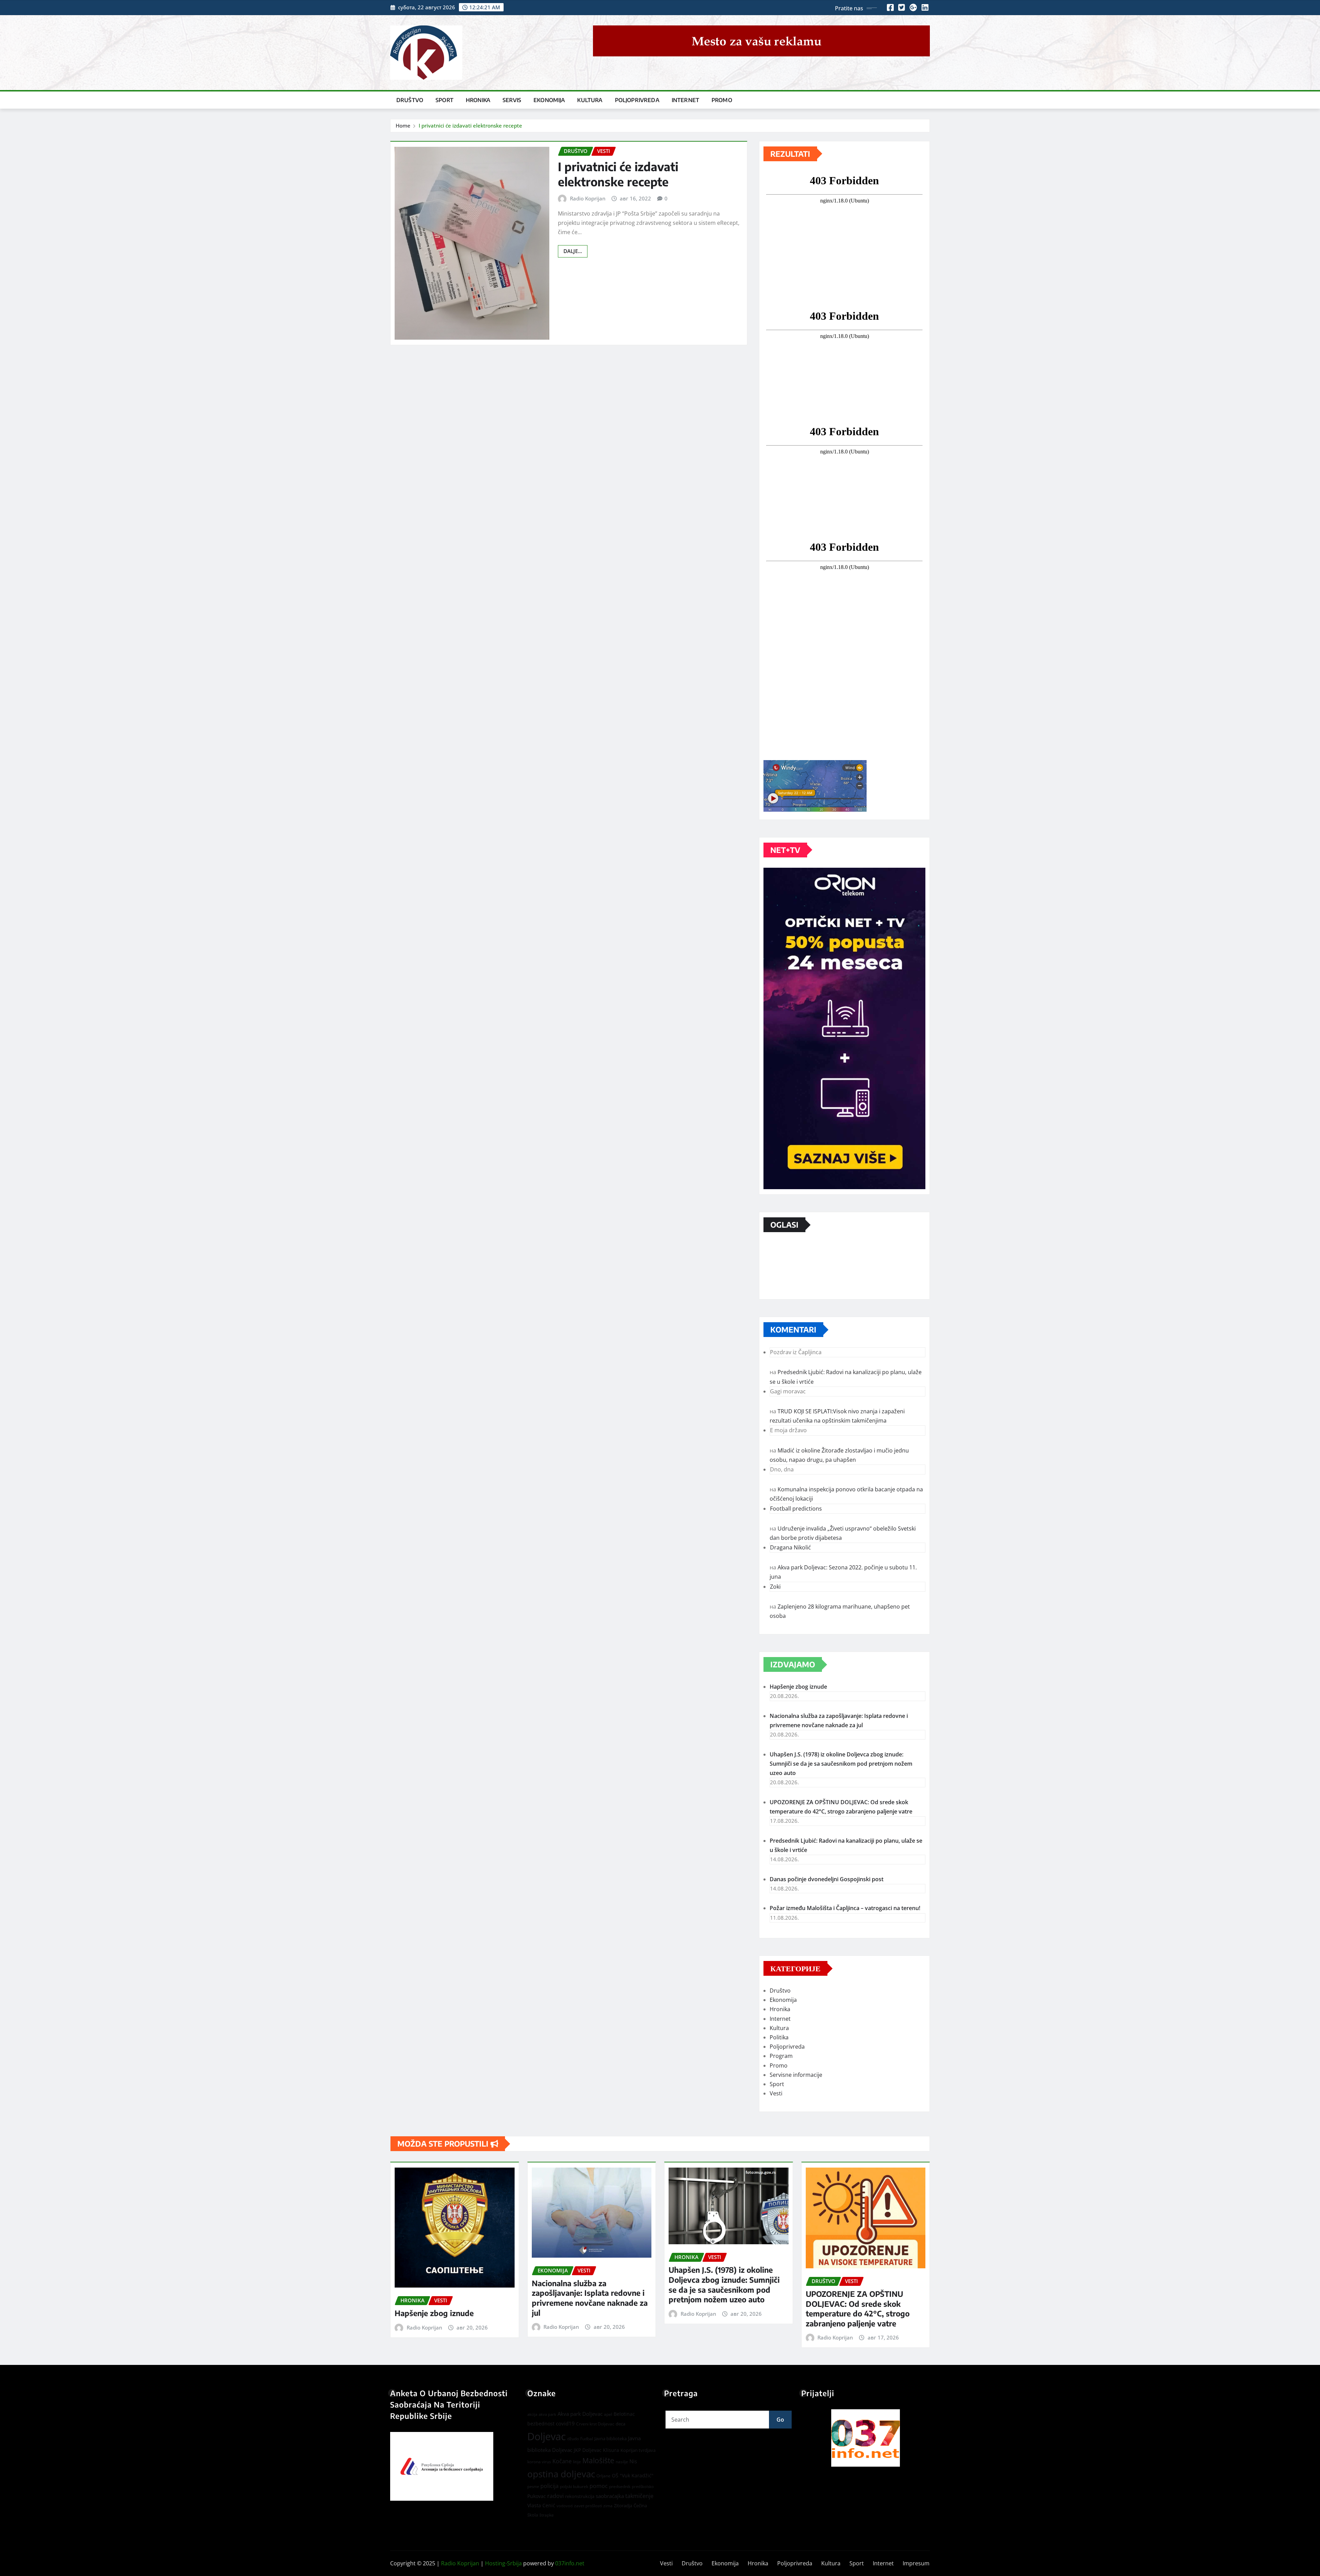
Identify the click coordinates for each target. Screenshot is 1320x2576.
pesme (533, 2487)
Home (403, 125)
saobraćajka (610, 2496)
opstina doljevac (561, 2474)
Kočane (562, 2461)
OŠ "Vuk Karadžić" (633, 2475)
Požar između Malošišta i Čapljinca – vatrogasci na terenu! (845, 1908)
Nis (633, 2461)
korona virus (539, 2462)
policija (549, 2486)
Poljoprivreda (637, 100)
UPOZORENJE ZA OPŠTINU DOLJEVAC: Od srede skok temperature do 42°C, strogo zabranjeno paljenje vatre (858, 2309)
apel (608, 2414)
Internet (685, 100)
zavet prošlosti (588, 2506)
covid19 (565, 2423)
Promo (722, 100)
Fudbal (587, 2439)
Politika (779, 2037)
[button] (866, 2438)
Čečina (640, 2506)
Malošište (598, 2460)
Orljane (603, 2476)
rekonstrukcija (580, 2496)
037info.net (570, 2563)
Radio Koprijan (588, 198)
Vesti (776, 2093)
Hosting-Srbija (503, 2563)
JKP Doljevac (588, 2450)
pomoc (599, 2486)
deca (620, 2424)
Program (781, 2056)
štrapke (547, 2515)
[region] (866, 2438)
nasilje (622, 2462)
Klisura (611, 2450)
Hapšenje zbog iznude (798, 1687)
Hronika (478, 100)
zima (608, 2506)
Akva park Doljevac (580, 2414)
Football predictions (796, 1509)
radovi (555, 2496)
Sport (444, 100)
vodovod (565, 2506)
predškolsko (643, 2487)
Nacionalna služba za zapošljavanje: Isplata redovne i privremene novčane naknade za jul (590, 2298)
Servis (512, 100)
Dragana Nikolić (790, 1547)
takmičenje (639, 2496)
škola (533, 2515)
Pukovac (537, 2496)
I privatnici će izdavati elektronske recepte (470, 125)
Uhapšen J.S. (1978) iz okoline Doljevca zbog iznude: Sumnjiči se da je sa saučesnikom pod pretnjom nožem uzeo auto (841, 1764)
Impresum (916, 2563)
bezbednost (541, 2424)
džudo (573, 2439)
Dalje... (573, 251)
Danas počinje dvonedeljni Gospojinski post (827, 1879)
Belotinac (624, 2414)
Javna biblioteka (610, 2438)
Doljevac (547, 2436)
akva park (547, 2414)
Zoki (775, 1587)
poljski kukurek (574, 2486)
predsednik (620, 2486)
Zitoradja (623, 2506)
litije (577, 2462)
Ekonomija (549, 100)
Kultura (590, 100)
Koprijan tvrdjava (638, 2450)
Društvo (410, 100)
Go (780, 2420)
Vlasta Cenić (541, 2505)
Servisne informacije (796, 2075)
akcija (532, 2414)
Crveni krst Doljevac (595, 2424)
